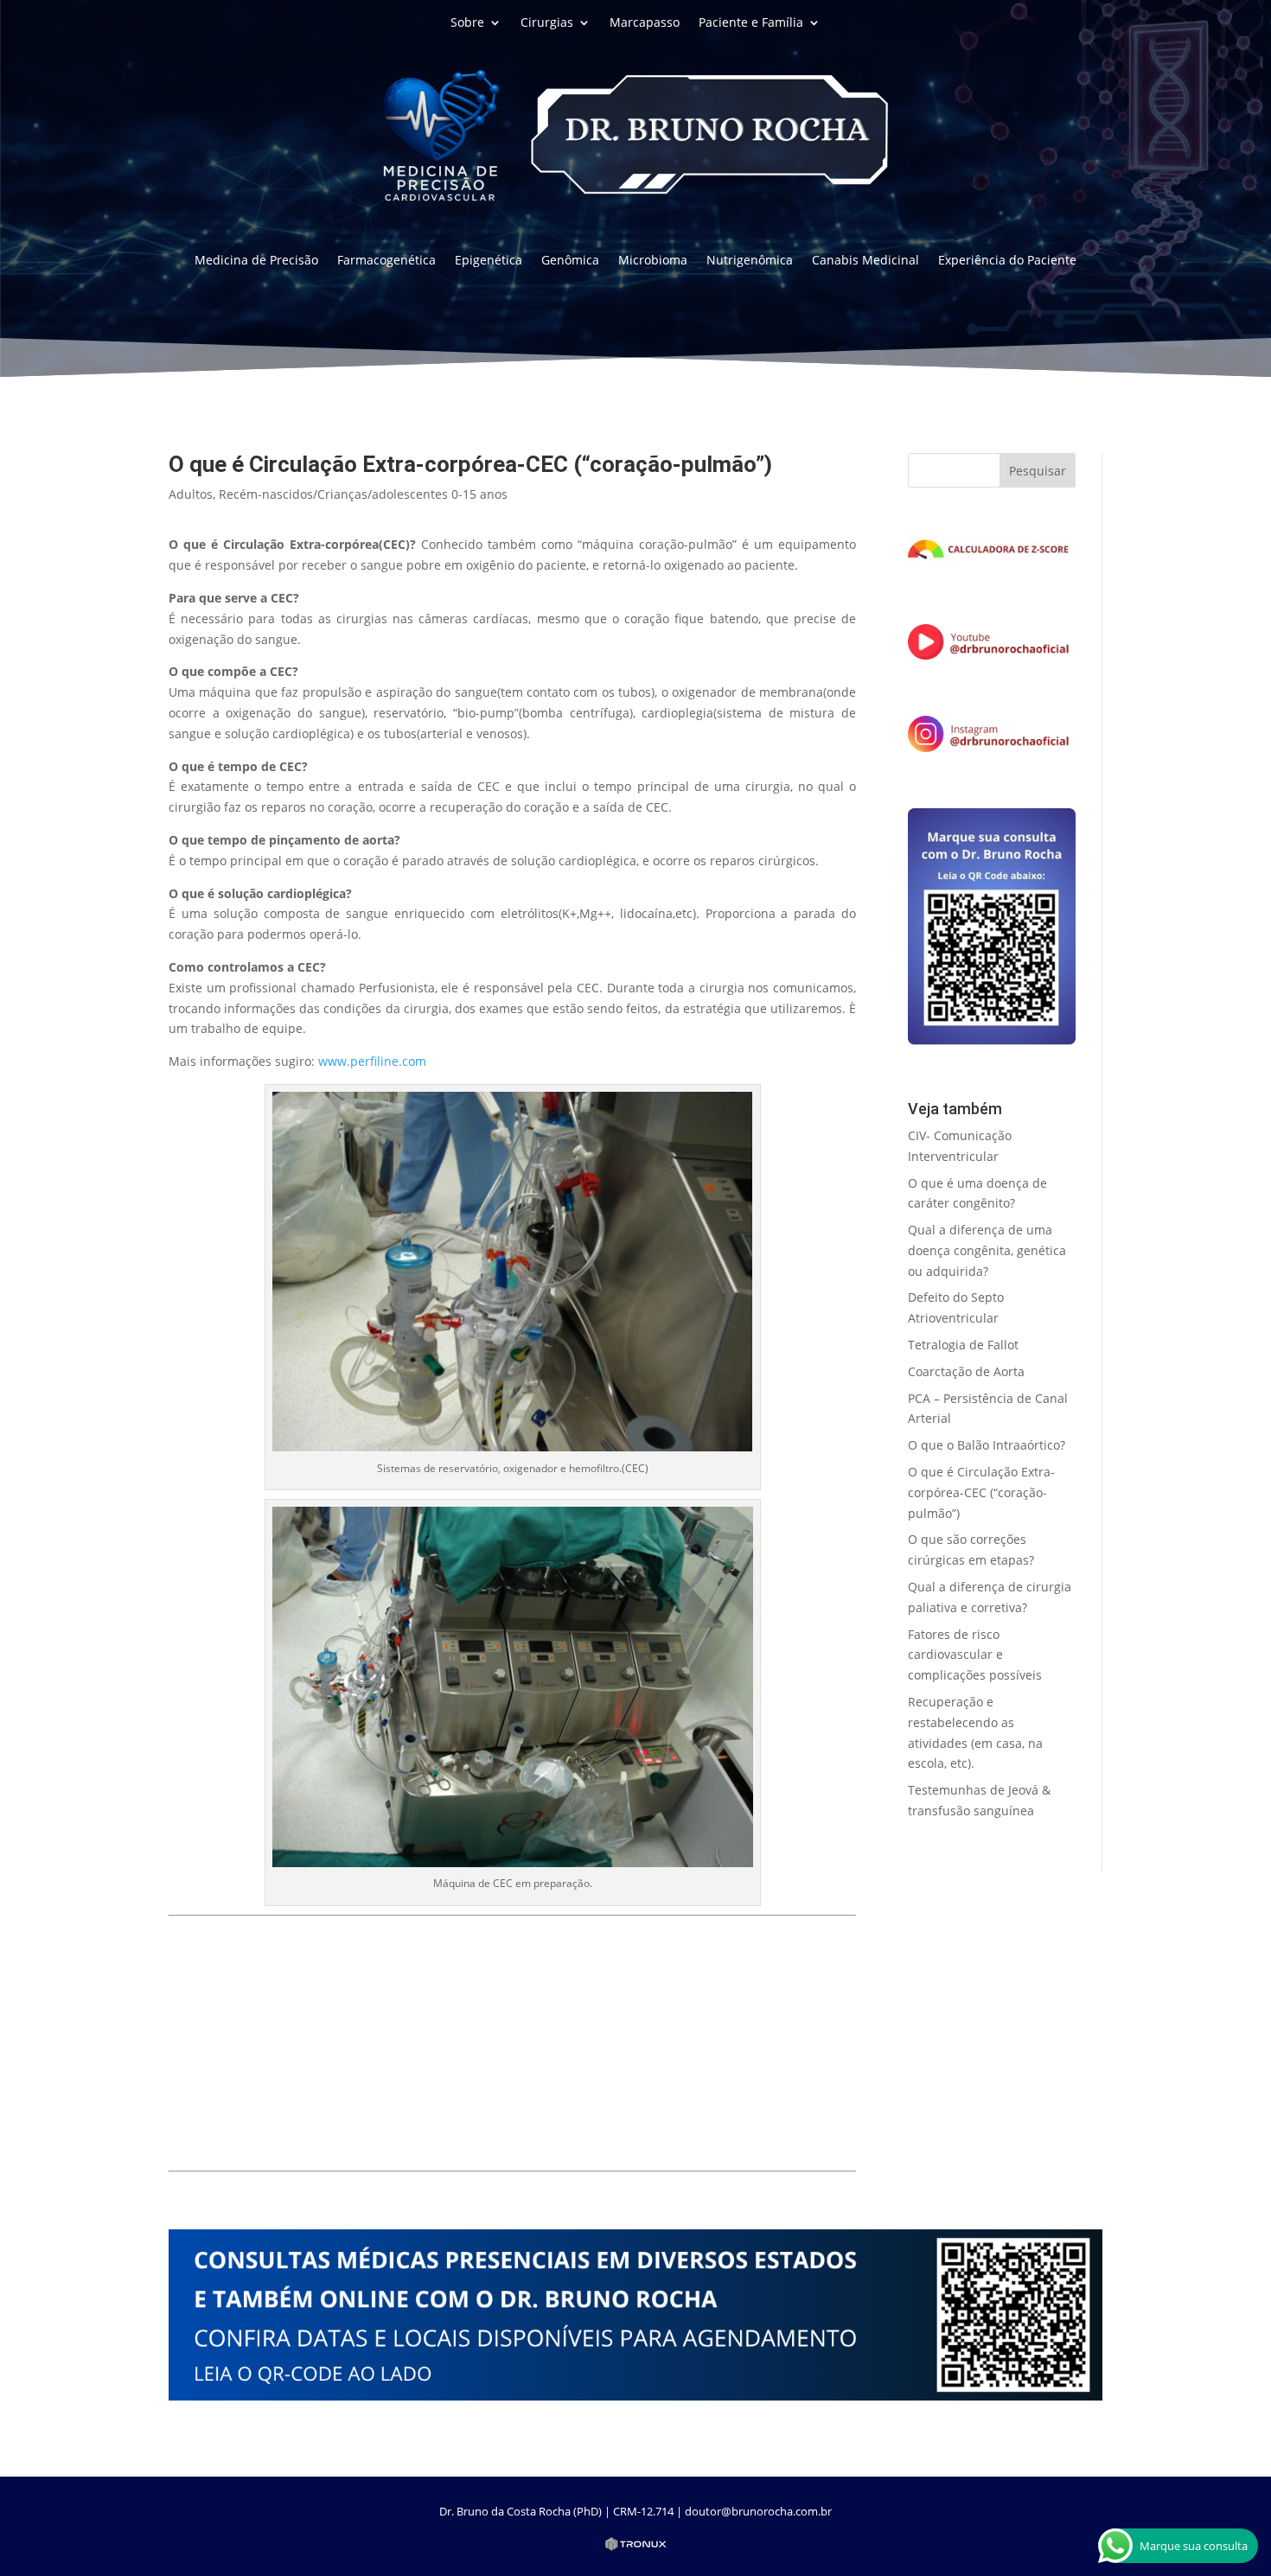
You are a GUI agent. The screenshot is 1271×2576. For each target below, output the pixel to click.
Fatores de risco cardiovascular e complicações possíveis (975, 1655)
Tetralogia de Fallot (963, 1345)
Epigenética (489, 261)
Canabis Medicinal (865, 261)
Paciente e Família (751, 23)
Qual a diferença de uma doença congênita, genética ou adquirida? (987, 1250)
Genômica (570, 261)
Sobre (467, 23)
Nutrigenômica (750, 261)
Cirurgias (547, 23)
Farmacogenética (386, 261)
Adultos (191, 494)
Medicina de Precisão (256, 261)
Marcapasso (645, 23)
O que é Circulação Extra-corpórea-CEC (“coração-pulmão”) (981, 1492)
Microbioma (653, 261)
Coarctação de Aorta (966, 1371)
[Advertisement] (512, 2044)
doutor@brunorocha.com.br (758, 2511)
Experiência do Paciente (1007, 261)
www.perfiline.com (372, 1061)
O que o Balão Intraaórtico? (987, 1445)
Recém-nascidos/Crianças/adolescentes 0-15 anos (363, 494)
